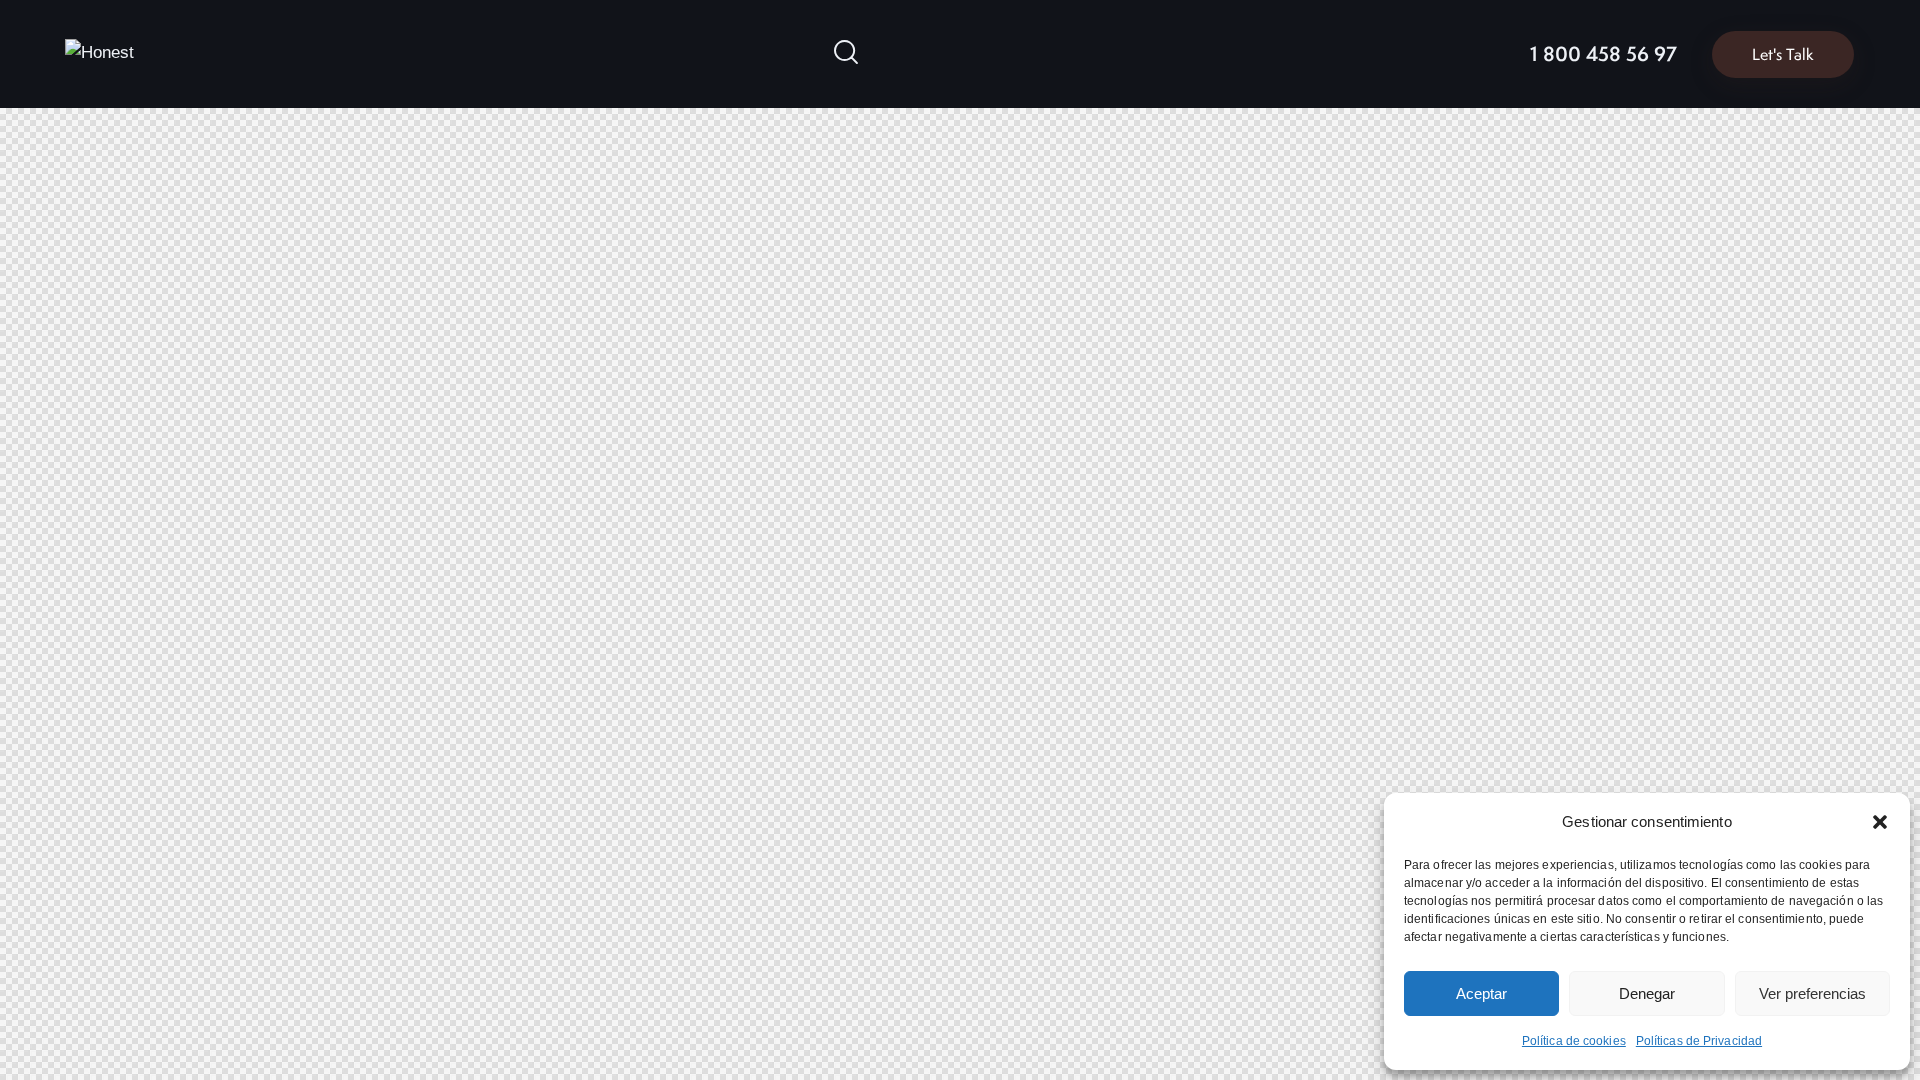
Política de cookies (1574, 1041)
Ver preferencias (1812, 993)
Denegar (1647, 993)
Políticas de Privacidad (1699, 1041)
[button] (1880, 822)
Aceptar (1481, 993)
